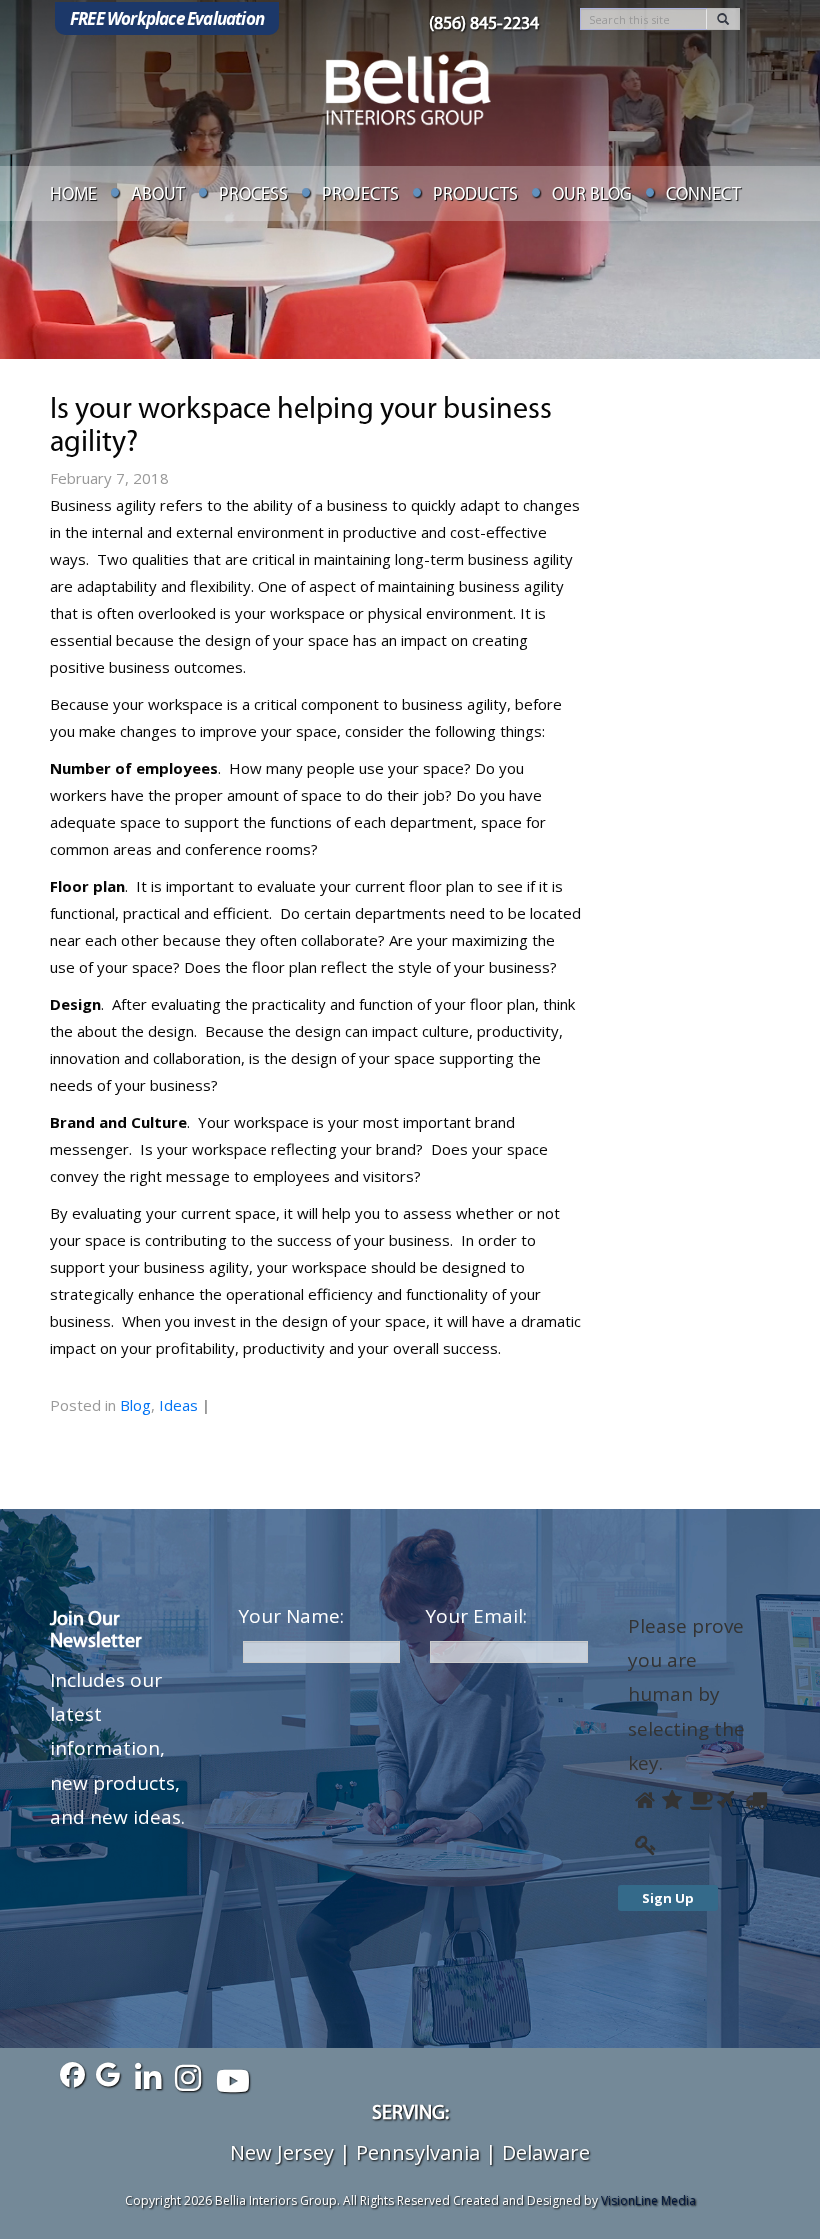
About (158, 196)
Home (73, 196)
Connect (703, 196)
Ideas (178, 1405)
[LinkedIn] (147, 2075)
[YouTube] (227, 2075)
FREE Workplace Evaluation (167, 18)
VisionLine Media (648, 2200)
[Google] (107, 2075)
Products (475, 196)
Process (253, 196)
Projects (360, 196)
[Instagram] (187, 2075)
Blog (135, 1405)
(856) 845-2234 (484, 25)
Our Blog (592, 196)
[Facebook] (67, 2075)
